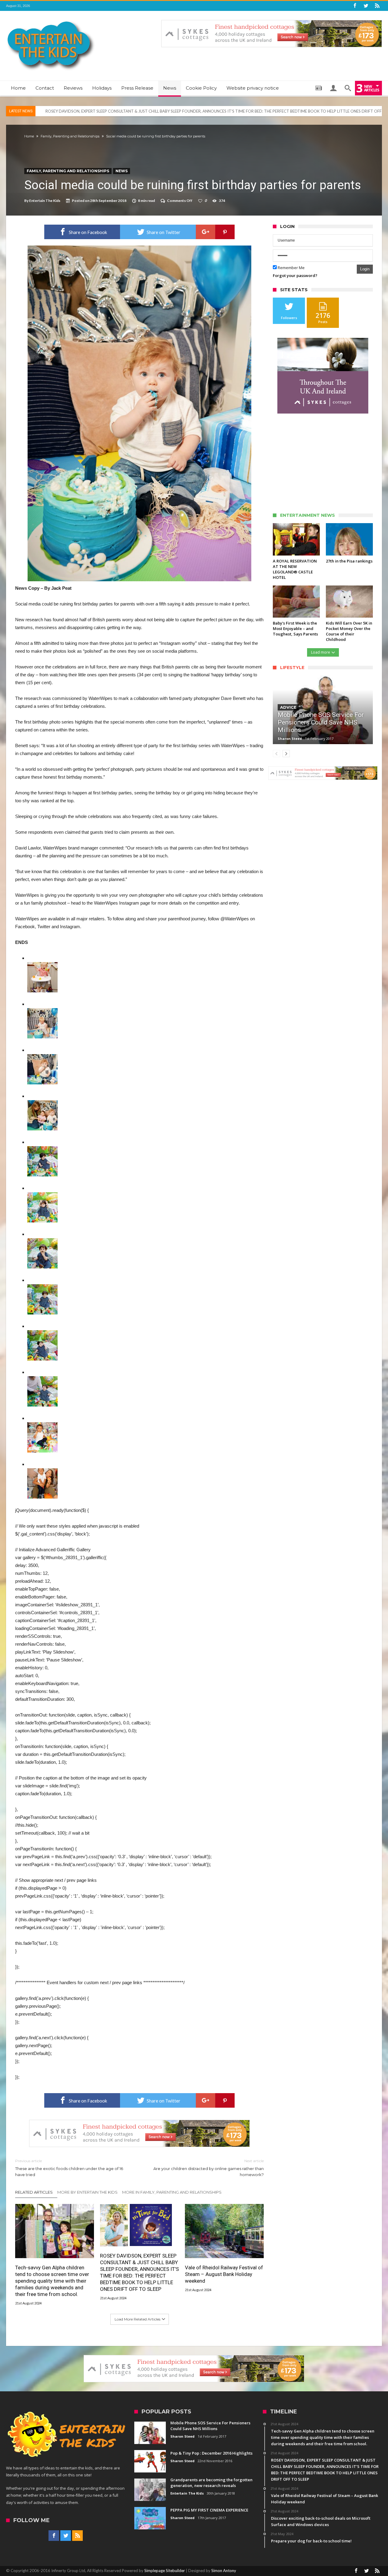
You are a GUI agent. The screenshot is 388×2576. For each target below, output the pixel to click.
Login (365, 269)
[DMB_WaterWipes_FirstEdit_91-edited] (42, 1196)
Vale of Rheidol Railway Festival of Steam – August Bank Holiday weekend (110, 111)
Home (29, 136)
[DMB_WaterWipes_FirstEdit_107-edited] (42, 1334)
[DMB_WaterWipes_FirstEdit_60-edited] (42, 1012)
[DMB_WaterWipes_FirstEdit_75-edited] (42, 1104)
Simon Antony (224, 2571)
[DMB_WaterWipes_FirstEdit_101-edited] (42, 1288)
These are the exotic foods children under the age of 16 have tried (69, 2168)
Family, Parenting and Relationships (70, 136)
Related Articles (34, 2192)
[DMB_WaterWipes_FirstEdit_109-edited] (42, 1380)
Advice (288, 707)
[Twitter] (366, 6)
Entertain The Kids (45, 201)
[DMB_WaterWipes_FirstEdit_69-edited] (42, 1058)
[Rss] (377, 6)
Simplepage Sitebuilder (165, 2571)
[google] (206, 232)
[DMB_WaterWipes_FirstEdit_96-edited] (42, 1242)
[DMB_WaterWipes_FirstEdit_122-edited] (42, 1426)
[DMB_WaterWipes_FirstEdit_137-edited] (42, 1472)
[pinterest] (225, 232)
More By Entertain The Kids (87, 2192)
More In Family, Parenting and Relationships (172, 2192)
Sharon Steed (290, 739)
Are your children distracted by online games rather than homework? (209, 2168)
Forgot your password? (295, 275)
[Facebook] (355, 6)
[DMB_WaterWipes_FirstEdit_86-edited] (42, 1150)
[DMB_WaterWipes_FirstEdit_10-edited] (42, 966)
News (122, 171)
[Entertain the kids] (51, 20)
